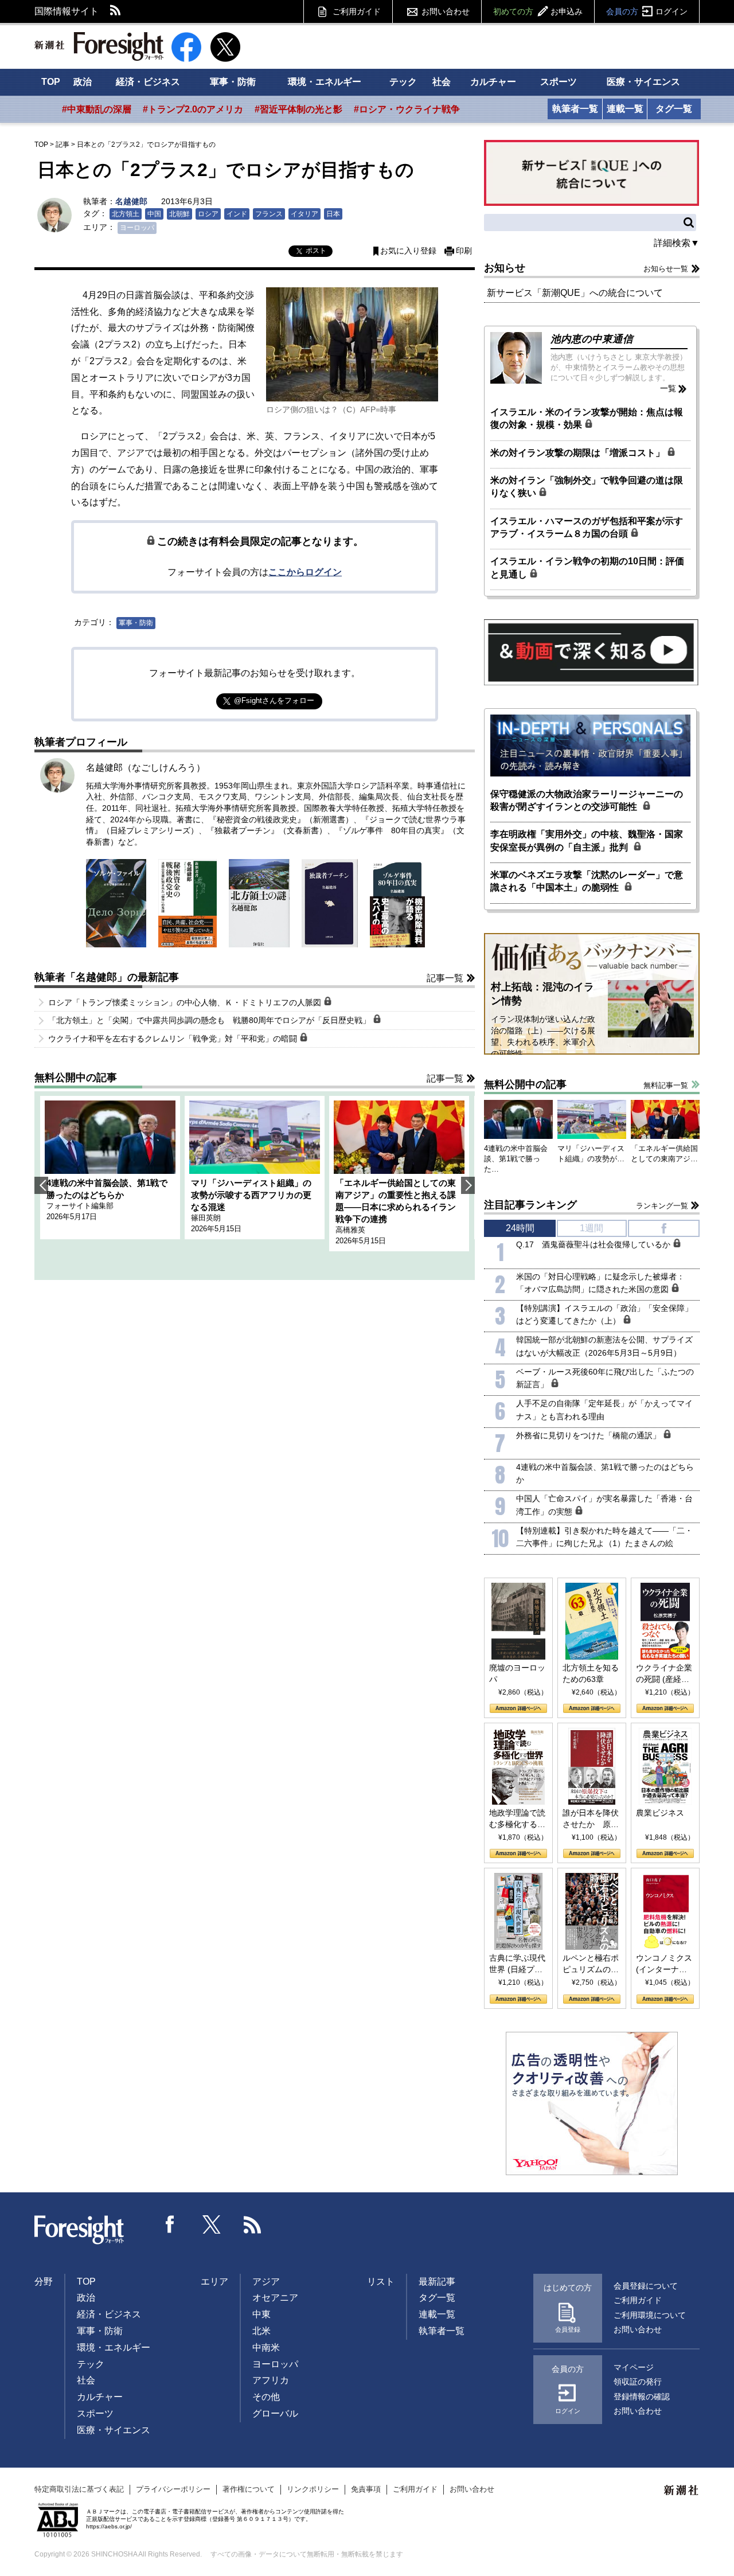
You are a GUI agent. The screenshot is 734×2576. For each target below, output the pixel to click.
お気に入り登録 (408, 251)
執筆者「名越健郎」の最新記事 (107, 977)
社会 (442, 82)
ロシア (208, 214)
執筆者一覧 (575, 109)
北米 (261, 2331)
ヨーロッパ (137, 228)
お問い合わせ (446, 11)
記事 (63, 145)
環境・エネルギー (325, 82)
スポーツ (559, 82)
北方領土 (126, 214)
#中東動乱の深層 (97, 109)
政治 (83, 82)
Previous (41, 1185)
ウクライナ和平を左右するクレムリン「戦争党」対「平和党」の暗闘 (174, 1039)
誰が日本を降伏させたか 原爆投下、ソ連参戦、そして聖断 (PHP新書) (591, 1819)
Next (468, 1185)
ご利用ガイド (357, 11)
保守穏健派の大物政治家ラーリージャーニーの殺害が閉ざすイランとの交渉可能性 (587, 800)
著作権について (249, 2489)
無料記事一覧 (666, 1085)
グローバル (275, 2413)
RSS (116, 11)
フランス (269, 214)
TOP (51, 82)
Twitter (212, 2224)
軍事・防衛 (233, 82)
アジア (266, 2282)
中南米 (266, 2347)
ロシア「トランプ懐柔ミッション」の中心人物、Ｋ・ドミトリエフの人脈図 (186, 1002)
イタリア (304, 214)
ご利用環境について (650, 2315)
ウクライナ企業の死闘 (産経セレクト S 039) (664, 1674)
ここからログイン (305, 572)
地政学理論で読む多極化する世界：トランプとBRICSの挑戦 (517, 1819)
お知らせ (505, 268)
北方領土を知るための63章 (591, 1673)
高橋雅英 (350, 1230)
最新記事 (437, 2282)
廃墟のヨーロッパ (517, 1673)
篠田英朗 (206, 1218)
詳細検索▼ (677, 243)
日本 (333, 214)
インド (237, 214)
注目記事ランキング (530, 1205)
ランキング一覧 (662, 1206)
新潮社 (682, 2491)
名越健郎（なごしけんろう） (146, 768)
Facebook (170, 2224)
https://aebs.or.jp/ (109, 2526)
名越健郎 (131, 201)
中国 (154, 214)
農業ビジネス (660, 1813)
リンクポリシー (313, 2489)
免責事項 (366, 2489)
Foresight (80, 2230)
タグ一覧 (674, 109)
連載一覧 (625, 109)
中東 (261, 2314)
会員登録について (646, 2286)
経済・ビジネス (148, 82)
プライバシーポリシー (173, 2489)
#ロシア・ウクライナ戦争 (407, 109)
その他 (266, 2397)
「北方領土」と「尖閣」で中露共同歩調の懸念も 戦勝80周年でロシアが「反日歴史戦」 (210, 1020)
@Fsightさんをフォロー (274, 700)
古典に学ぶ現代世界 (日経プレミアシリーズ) (517, 1964)
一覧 (668, 388)
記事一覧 (445, 978)
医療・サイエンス (643, 82)
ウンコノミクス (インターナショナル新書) (664, 1964)
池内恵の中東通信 (592, 339)
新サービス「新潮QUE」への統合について (575, 293)
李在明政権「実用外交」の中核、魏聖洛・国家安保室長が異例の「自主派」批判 (587, 840)
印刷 (464, 251)
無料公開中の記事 (76, 1078)
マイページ (634, 2367)
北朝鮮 (179, 214)
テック (403, 82)
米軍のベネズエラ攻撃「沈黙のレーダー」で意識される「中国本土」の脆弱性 (587, 881)
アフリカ (271, 2380)
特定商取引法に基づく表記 (79, 2489)
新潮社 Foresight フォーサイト (99, 46)
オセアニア (275, 2298)
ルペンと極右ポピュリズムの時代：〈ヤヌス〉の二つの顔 (591, 1964)
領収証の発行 (638, 2382)
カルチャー (493, 82)
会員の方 (647, 11)
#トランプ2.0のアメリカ (193, 109)
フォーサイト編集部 (80, 1206)
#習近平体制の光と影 (298, 109)
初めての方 (538, 11)
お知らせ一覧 (666, 269)
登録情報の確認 (642, 2397)
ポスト (316, 251)
